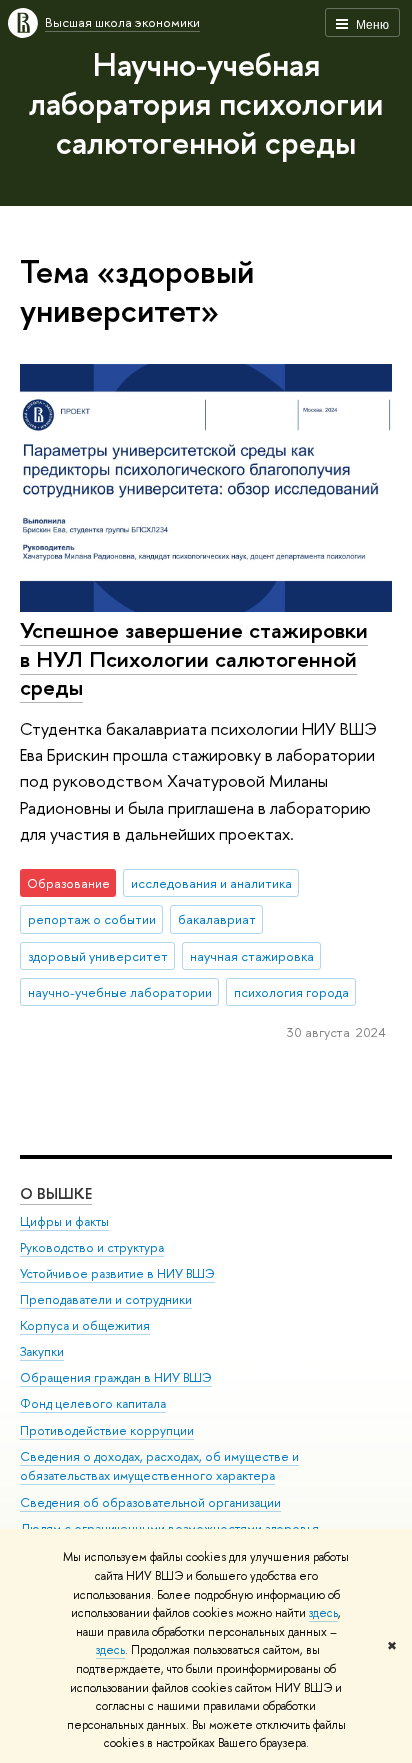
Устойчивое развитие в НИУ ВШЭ (117, 1273)
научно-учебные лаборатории (120, 992)
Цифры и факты (64, 1221)
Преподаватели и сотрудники (106, 1299)
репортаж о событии (92, 919)
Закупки (42, 1351)
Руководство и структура (92, 1247)
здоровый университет (98, 956)
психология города (291, 992)
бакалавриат (217, 919)
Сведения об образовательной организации (150, 1502)
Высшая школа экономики (122, 22)
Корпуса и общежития (85, 1325)
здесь (323, 1613)
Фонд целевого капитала (93, 1403)
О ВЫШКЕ (56, 1193)
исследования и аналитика (211, 883)
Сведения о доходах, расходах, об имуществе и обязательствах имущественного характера (159, 1466)
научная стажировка (252, 956)
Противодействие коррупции (107, 1430)
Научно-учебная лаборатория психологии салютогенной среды (206, 103)
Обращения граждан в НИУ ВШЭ (116, 1377)
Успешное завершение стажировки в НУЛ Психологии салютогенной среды (194, 658)
